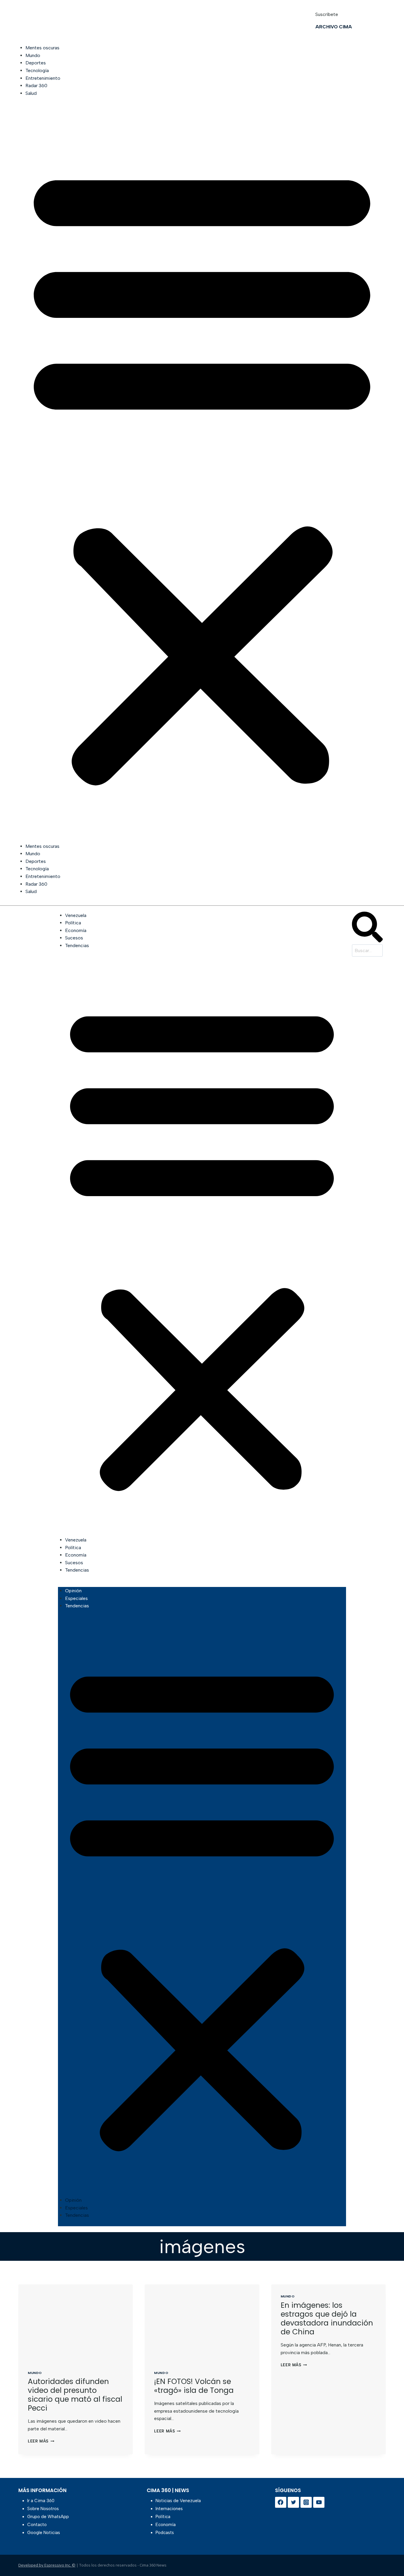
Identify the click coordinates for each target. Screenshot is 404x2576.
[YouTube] (319, 2502)
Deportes (36, 63)
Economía (76, 930)
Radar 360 (36, 86)
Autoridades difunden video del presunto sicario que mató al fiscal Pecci (75, 2395)
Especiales (76, 1598)
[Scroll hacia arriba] (390, 2556)
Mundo (33, 55)
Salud (31, 93)
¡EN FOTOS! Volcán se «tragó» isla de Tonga (194, 2386)
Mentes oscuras (42, 48)
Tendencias (77, 945)
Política (73, 923)
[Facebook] (281, 2502)
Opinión (73, 1591)
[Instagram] (306, 2502)
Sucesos (74, 938)
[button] (202, 473)
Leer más (41, 2441)
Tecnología (37, 70)
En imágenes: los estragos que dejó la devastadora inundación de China (327, 2319)
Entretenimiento (43, 78)
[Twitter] (293, 2502)
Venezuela (76, 915)
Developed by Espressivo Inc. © (47, 2565)
